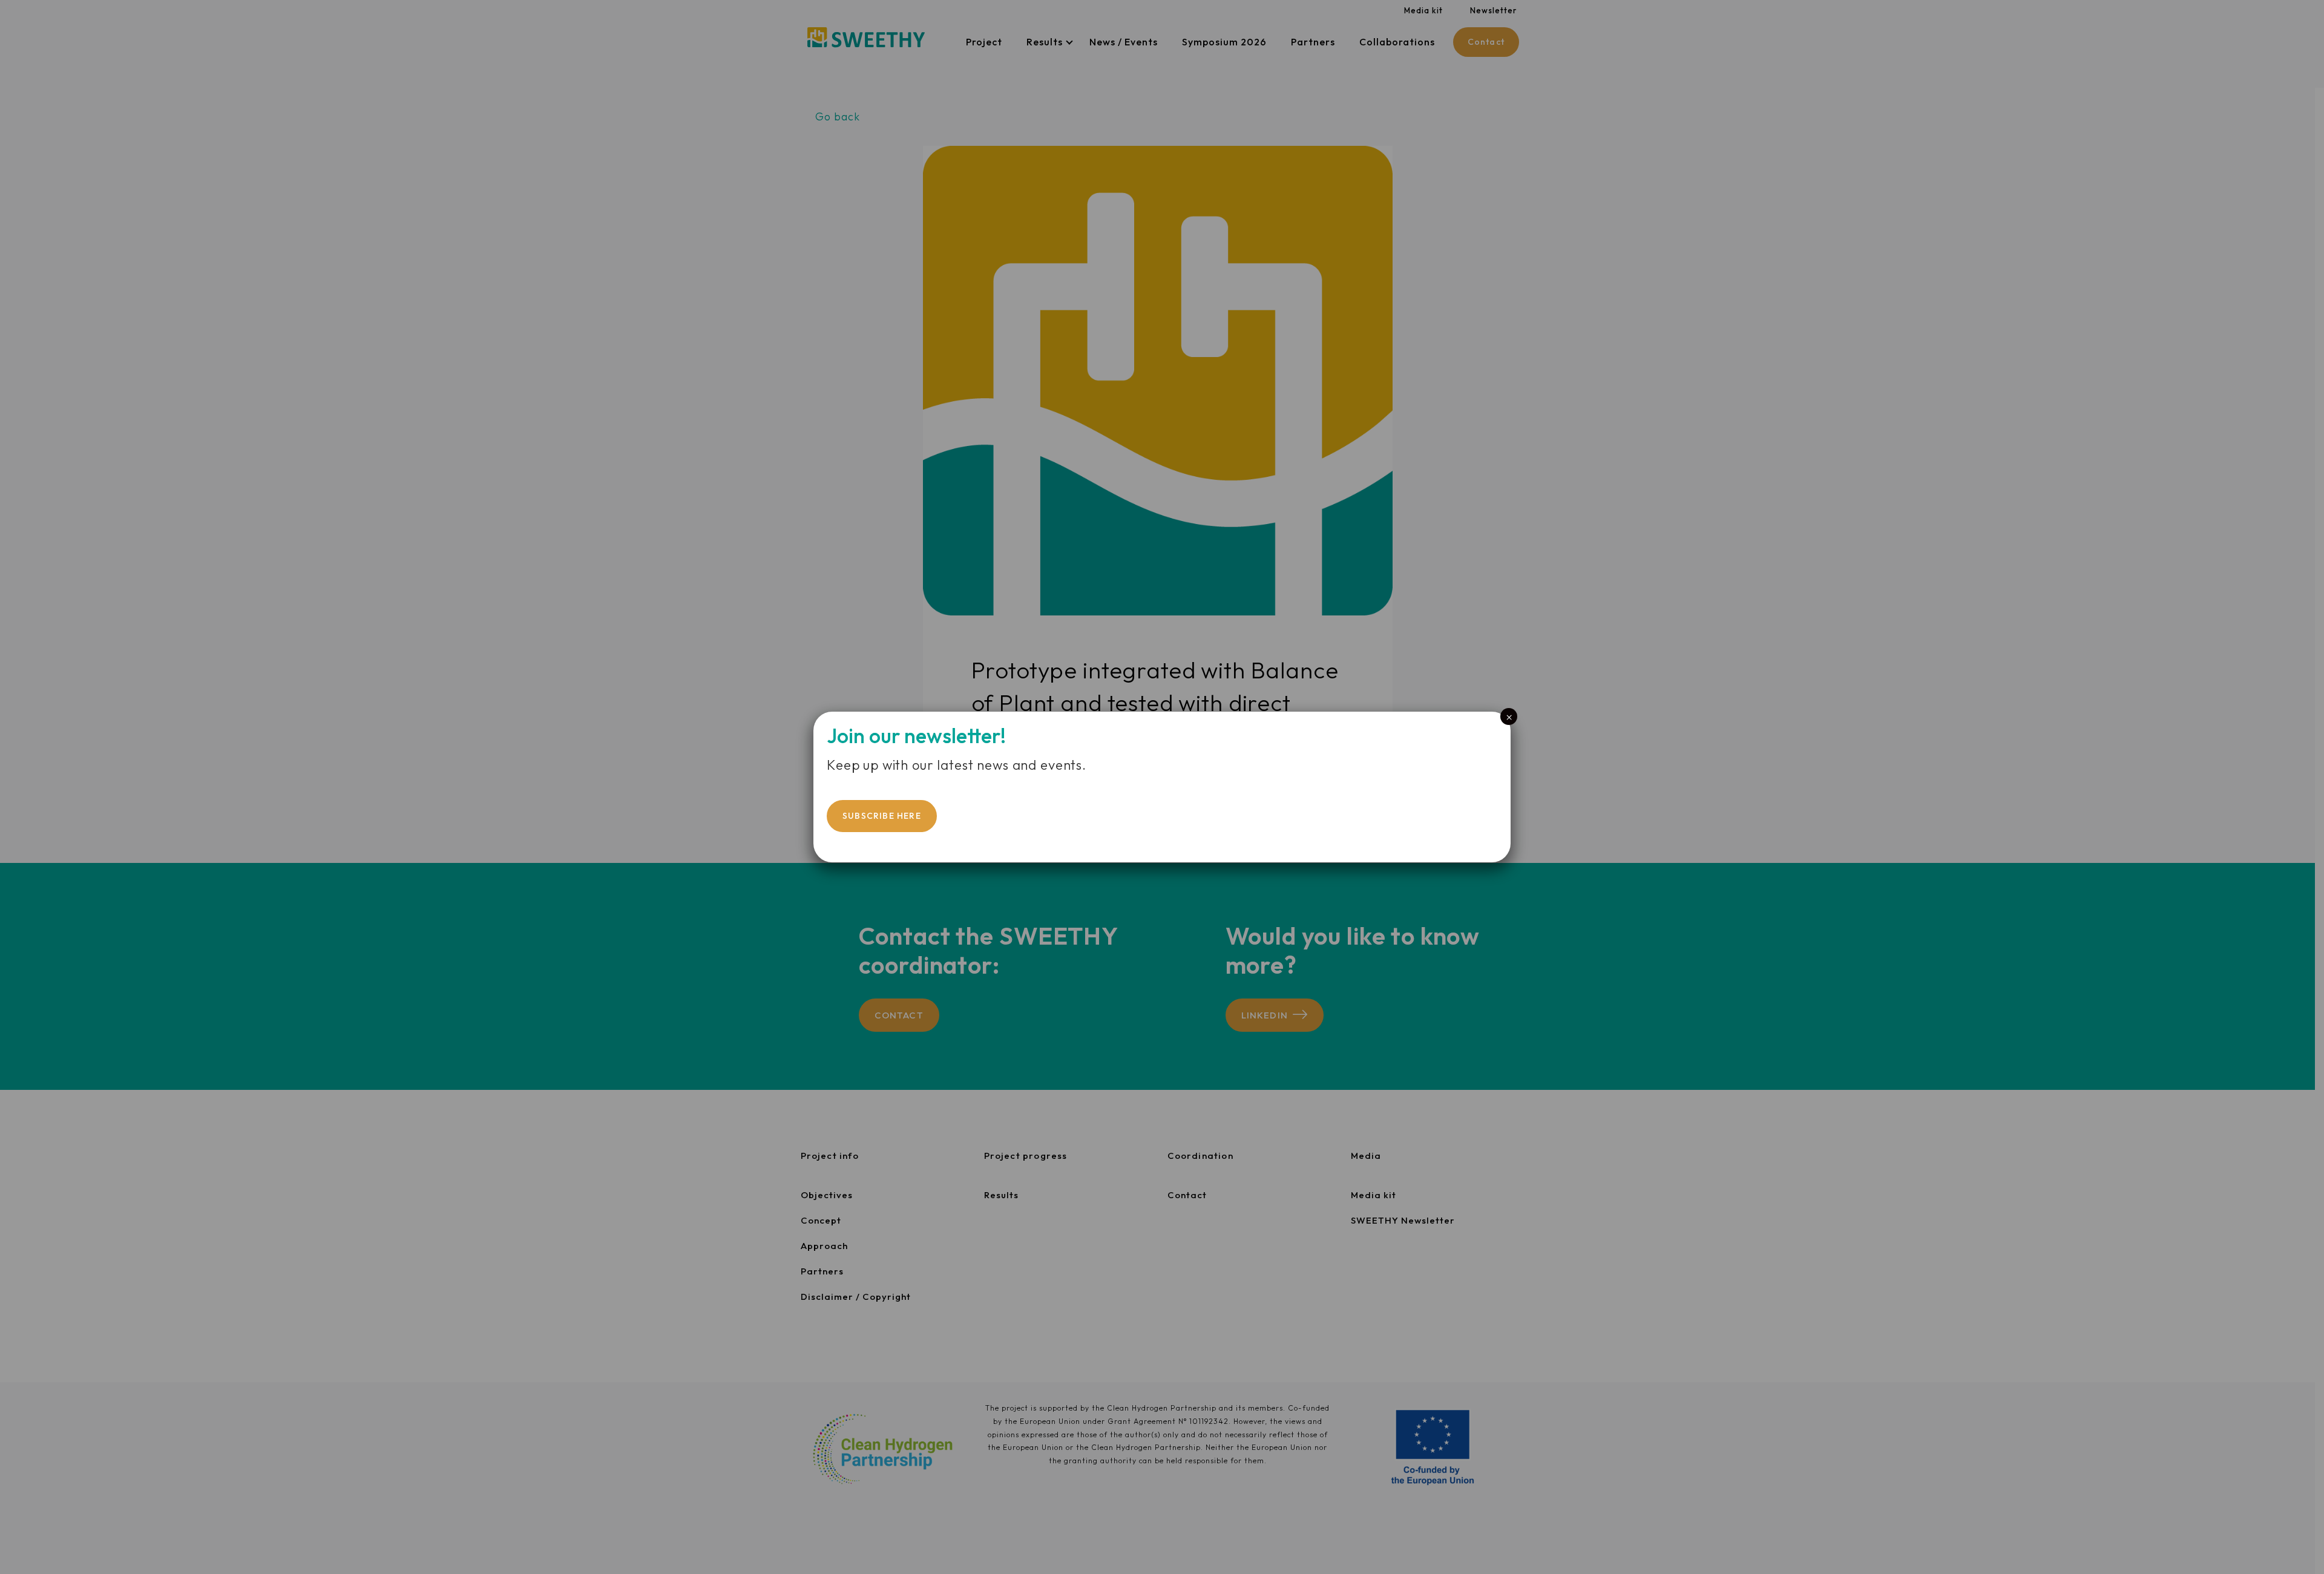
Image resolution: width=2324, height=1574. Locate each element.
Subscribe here (882, 816)
